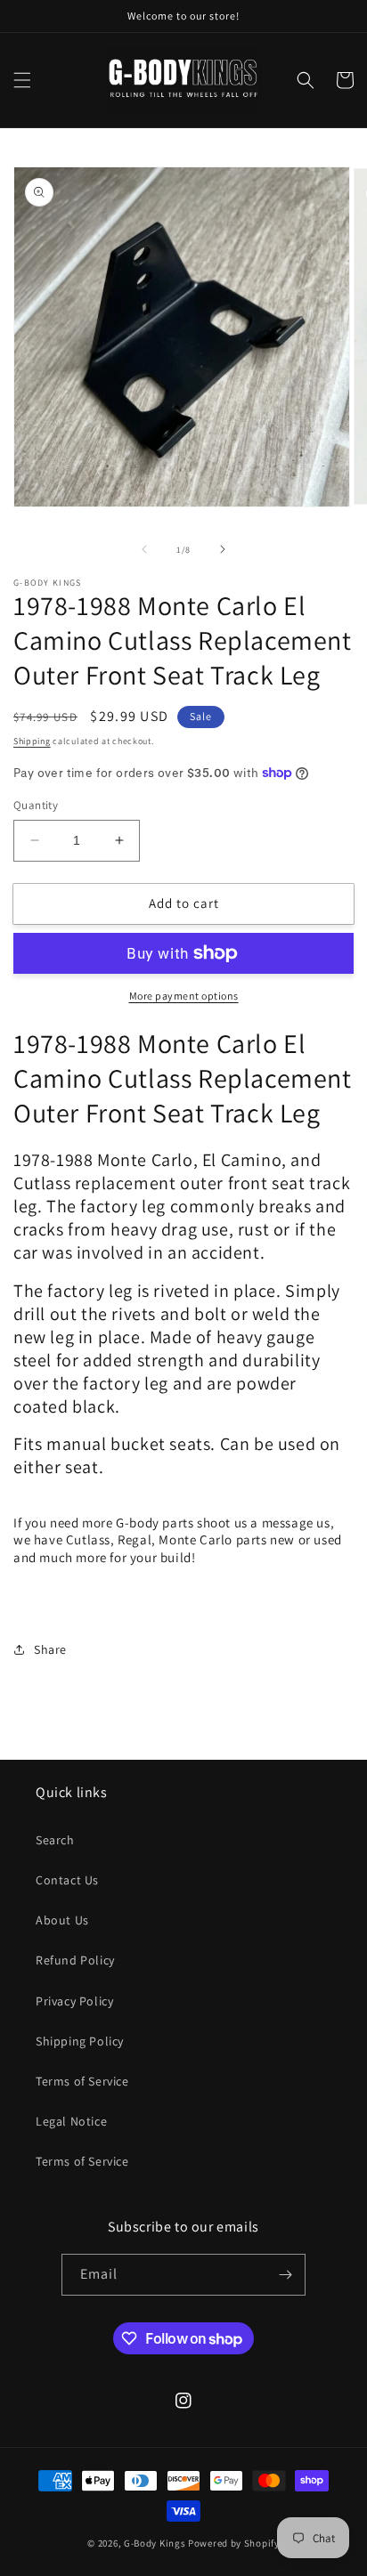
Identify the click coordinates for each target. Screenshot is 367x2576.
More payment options (184, 996)
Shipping (32, 741)
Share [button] (50, 1649)
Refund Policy (75, 1960)
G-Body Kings (155, 2543)
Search (55, 1840)
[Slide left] (144, 549)
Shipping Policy (80, 2041)
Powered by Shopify (234, 2543)
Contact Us (67, 1880)
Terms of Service (82, 2081)
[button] (22, 80)
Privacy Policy (74, 2001)
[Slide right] (223, 549)
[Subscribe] (285, 2275)
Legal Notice (71, 2121)
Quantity (36, 805)
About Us (62, 1920)
